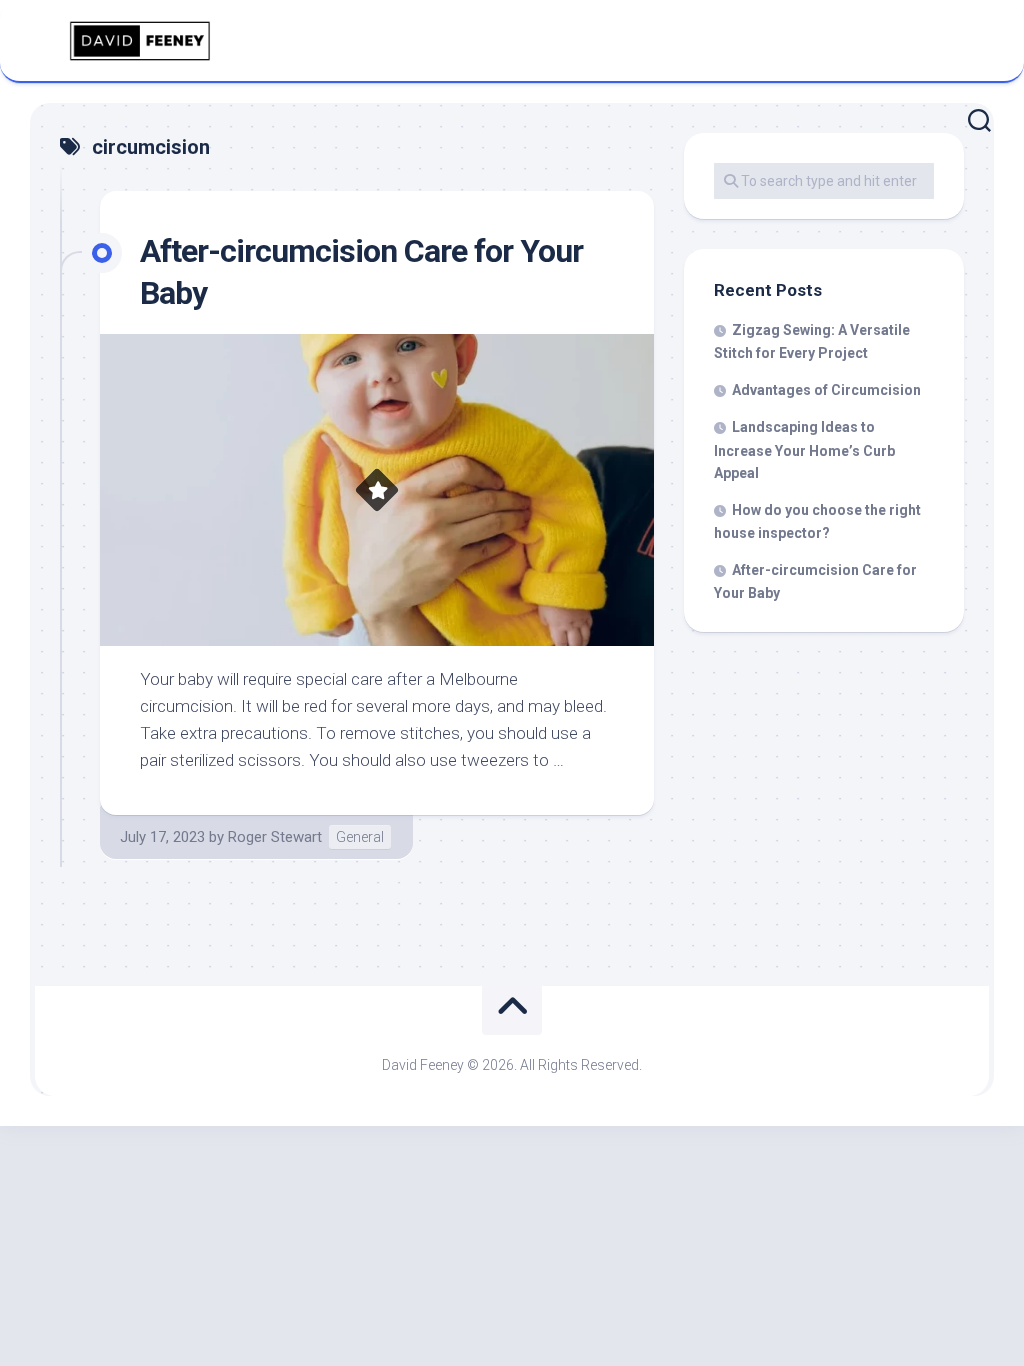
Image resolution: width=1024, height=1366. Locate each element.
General (360, 837)
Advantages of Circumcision (826, 390)
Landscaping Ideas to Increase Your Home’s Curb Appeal (804, 450)
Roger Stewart (275, 837)
